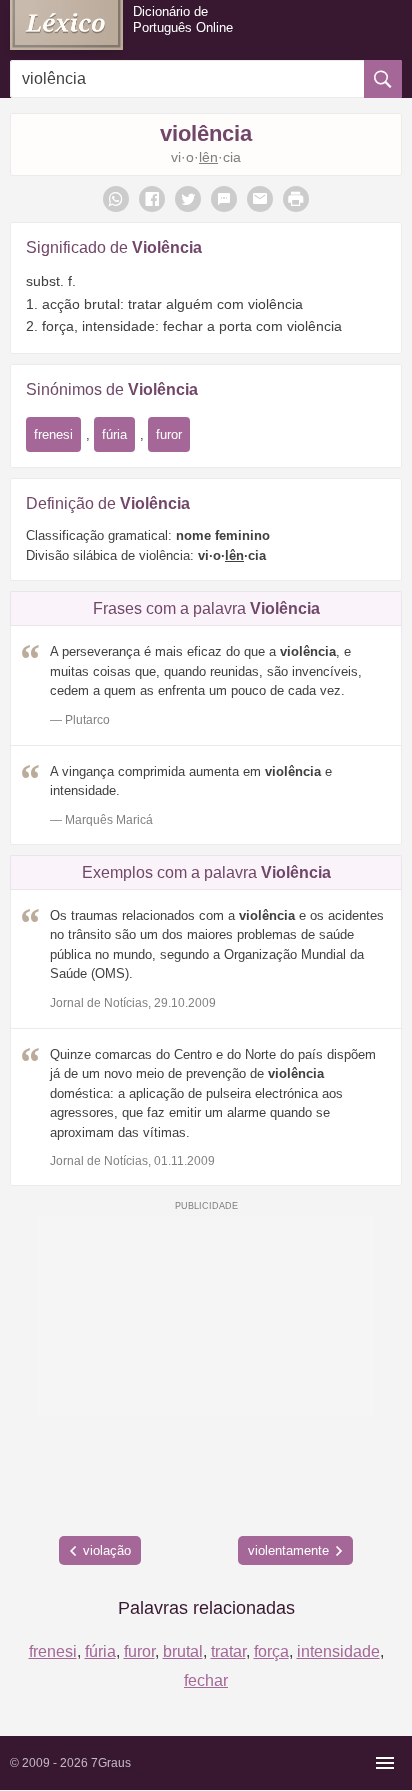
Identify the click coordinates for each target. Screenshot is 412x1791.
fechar (206, 1680)
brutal (183, 1651)
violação (107, 1550)
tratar (228, 1651)
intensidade (338, 1651)
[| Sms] (224, 199)
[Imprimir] (296, 199)
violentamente (288, 1550)
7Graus (111, 1763)
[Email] (260, 199)
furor (169, 434)
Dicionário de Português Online (183, 19)
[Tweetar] (188, 199)
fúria (114, 434)
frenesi (53, 434)
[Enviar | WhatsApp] (116, 199)
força (271, 1651)
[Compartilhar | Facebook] (152, 199)
